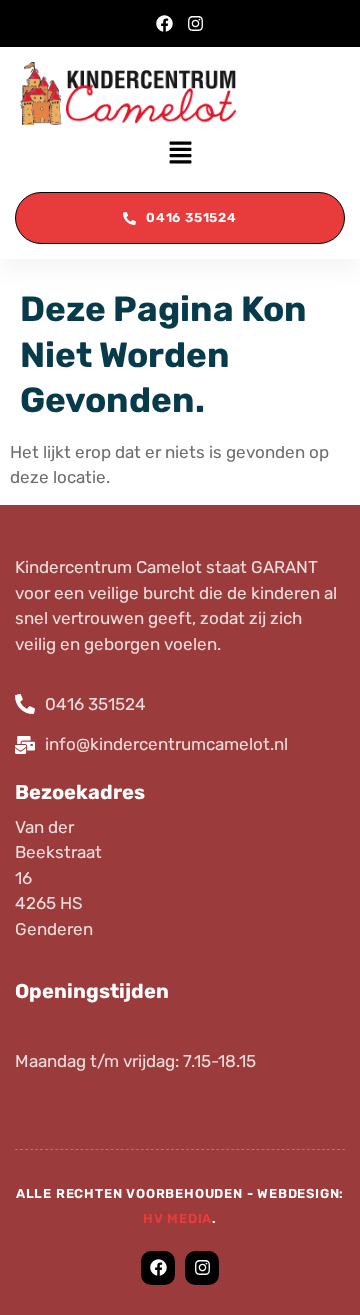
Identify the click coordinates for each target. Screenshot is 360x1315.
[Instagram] (195, 23)
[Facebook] (164, 23)
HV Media (177, 1218)
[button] (180, 154)
